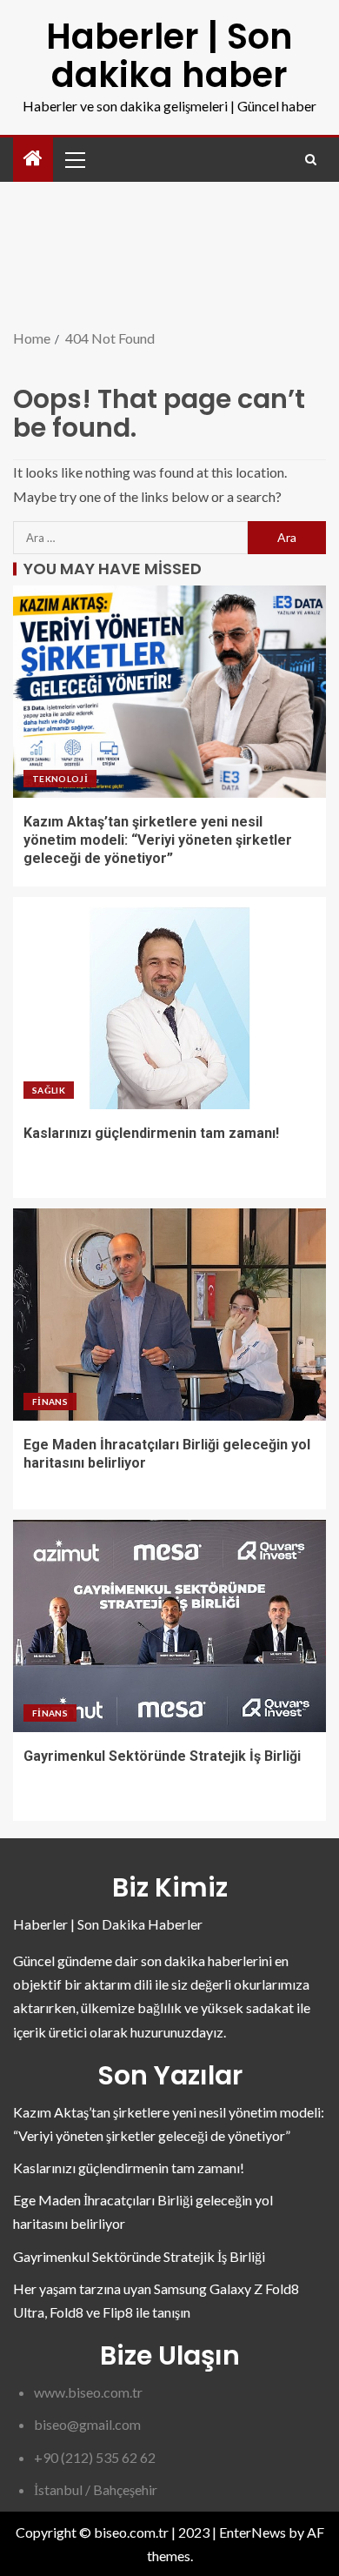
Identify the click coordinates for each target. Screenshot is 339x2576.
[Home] (33, 159)
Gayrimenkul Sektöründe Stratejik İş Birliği (162, 1756)
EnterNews (253, 2532)
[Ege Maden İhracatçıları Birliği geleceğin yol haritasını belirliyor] (169, 1315)
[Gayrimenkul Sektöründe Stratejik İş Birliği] (169, 1626)
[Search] (311, 160)
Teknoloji (60, 779)
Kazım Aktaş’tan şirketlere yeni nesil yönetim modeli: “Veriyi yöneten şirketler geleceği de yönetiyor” (158, 840)
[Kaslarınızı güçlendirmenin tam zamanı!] (169, 1003)
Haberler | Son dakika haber (169, 56)
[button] (74, 159)
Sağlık (49, 1090)
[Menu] (74, 159)
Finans (50, 1402)
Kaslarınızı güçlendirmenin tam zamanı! (151, 1133)
